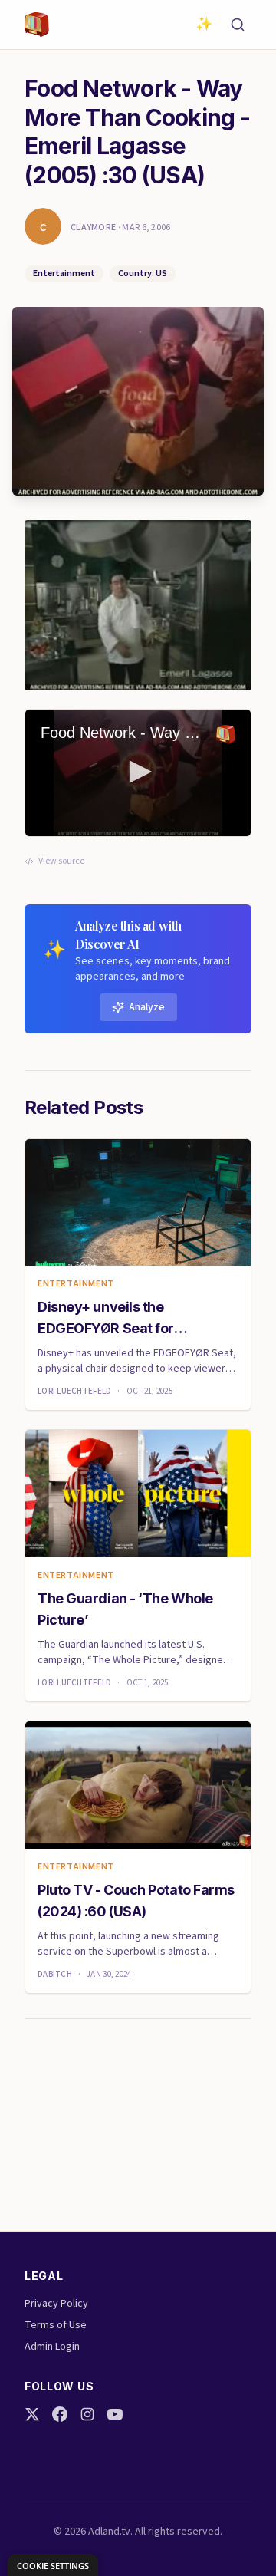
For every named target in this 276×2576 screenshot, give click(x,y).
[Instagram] (87, 2414)
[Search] (238, 25)
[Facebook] (60, 2414)
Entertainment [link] (76, 1284)
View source (61, 861)
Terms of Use (56, 2325)
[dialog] (53, 2565)
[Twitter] (32, 2414)
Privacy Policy (56, 2304)
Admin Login (52, 2347)
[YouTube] (115, 2414)
